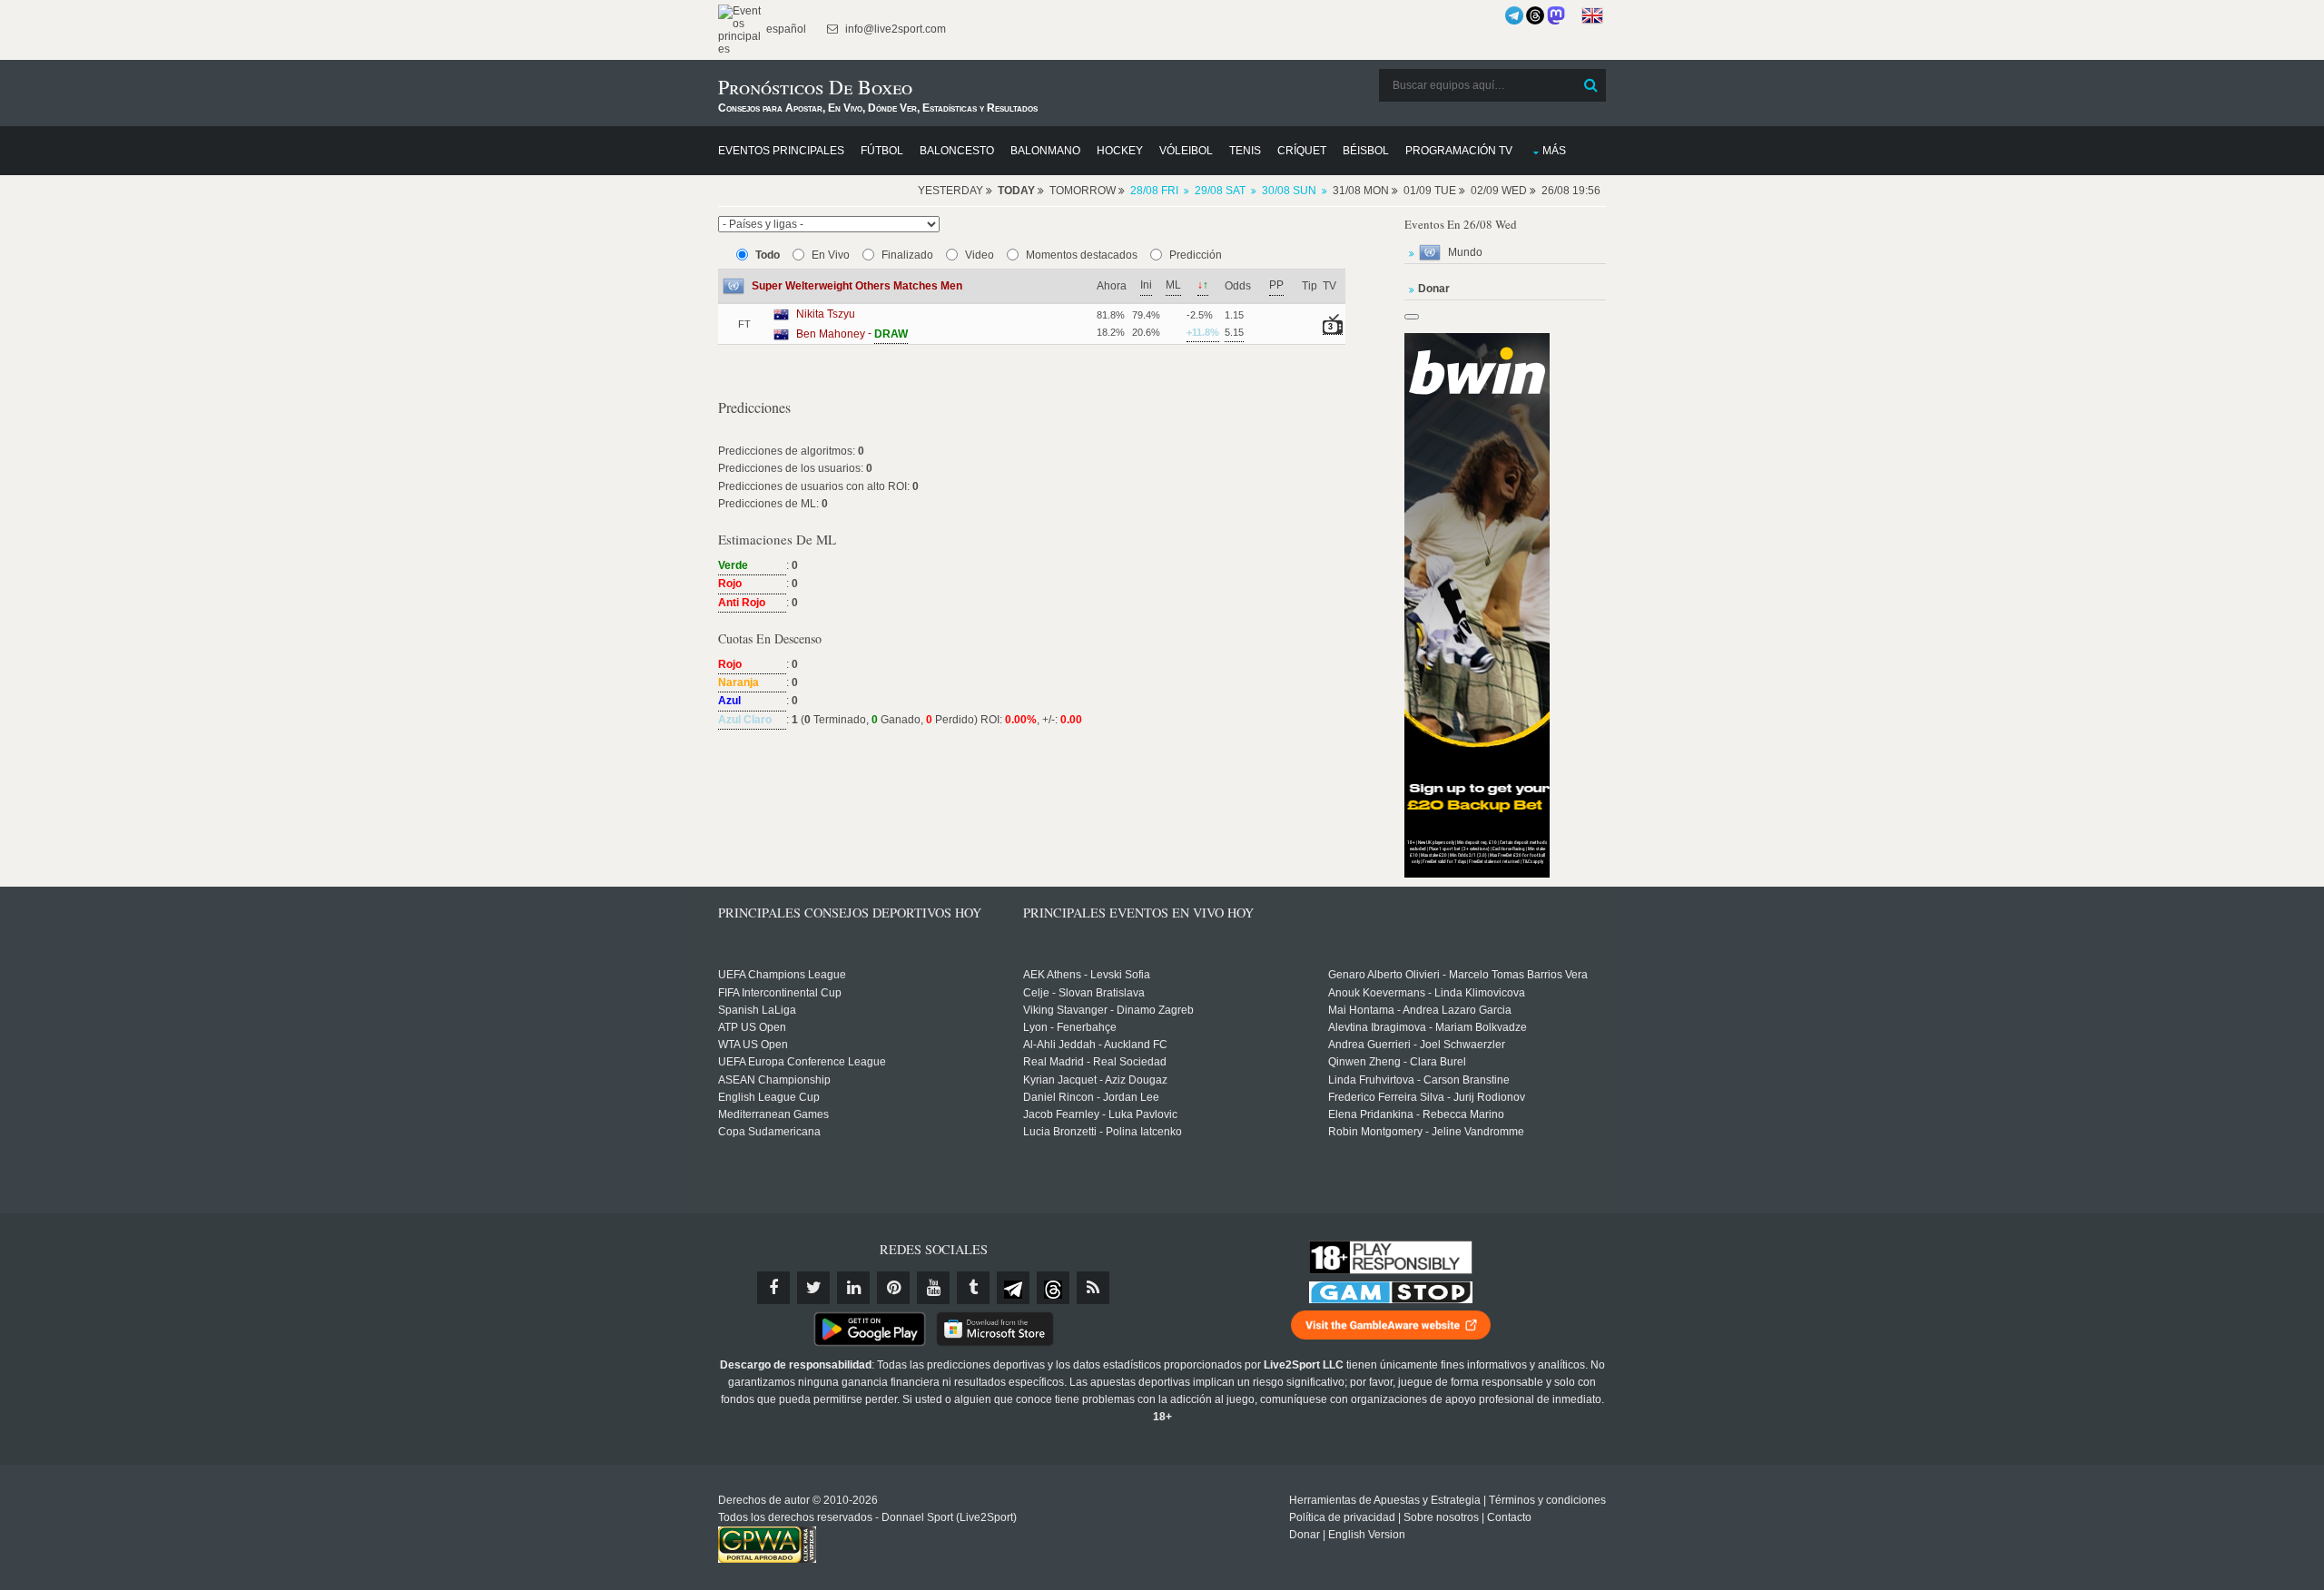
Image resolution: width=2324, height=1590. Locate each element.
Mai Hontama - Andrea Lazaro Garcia (1420, 1010)
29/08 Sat (1220, 191)
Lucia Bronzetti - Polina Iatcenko (1103, 1132)
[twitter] (813, 1288)
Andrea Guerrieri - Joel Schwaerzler (1417, 1045)
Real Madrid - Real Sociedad (1095, 1062)
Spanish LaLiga (757, 1010)
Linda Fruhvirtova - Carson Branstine (1419, 1080)
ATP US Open (752, 1027)
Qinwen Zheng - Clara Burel (1397, 1062)
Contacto (1509, 1517)
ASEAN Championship (774, 1080)
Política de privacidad (1342, 1517)
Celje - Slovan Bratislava (1084, 993)
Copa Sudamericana (769, 1132)
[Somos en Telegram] (1514, 15)
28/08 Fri (1154, 191)
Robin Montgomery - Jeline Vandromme (1426, 1132)
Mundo (1465, 252)
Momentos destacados (1082, 255)
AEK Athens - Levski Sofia (1087, 975)
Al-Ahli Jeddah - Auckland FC (1095, 1045)
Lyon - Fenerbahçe (1070, 1027)
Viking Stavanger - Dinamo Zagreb (1108, 1010)
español (785, 29)
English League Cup (769, 1097)
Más (1554, 151)
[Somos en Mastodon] (1556, 15)
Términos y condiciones (1547, 1500)
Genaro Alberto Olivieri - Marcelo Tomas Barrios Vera (1458, 975)
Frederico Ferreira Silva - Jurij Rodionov (1427, 1097)
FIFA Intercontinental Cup (780, 993)
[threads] (1053, 1288)
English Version (1367, 1535)
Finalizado (907, 255)
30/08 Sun (1289, 191)
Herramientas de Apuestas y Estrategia (1385, 1500)
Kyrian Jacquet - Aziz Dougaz (1095, 1080)
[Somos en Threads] (1535, 15)
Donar (1305, 1535)
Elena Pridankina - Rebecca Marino (1416, 1114)
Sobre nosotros (1441, 1517)
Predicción (1196, 255)
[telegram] (1013, 1288)
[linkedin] (853, 1288)
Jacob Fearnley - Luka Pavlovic (1100, 1114)
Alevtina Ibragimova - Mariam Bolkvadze (1428, 1027)
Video (980, 255)
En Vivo (831, 255)
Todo (768, 255)
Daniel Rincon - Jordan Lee (1091, 1097)
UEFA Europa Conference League (802, 1062)
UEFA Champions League (782, 975)
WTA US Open (753, 1045)
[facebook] (773, 1288)
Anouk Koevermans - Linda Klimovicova (1427, 993)
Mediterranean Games (773, 1114)
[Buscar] (1590, 85)
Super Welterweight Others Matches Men (857, 286)
